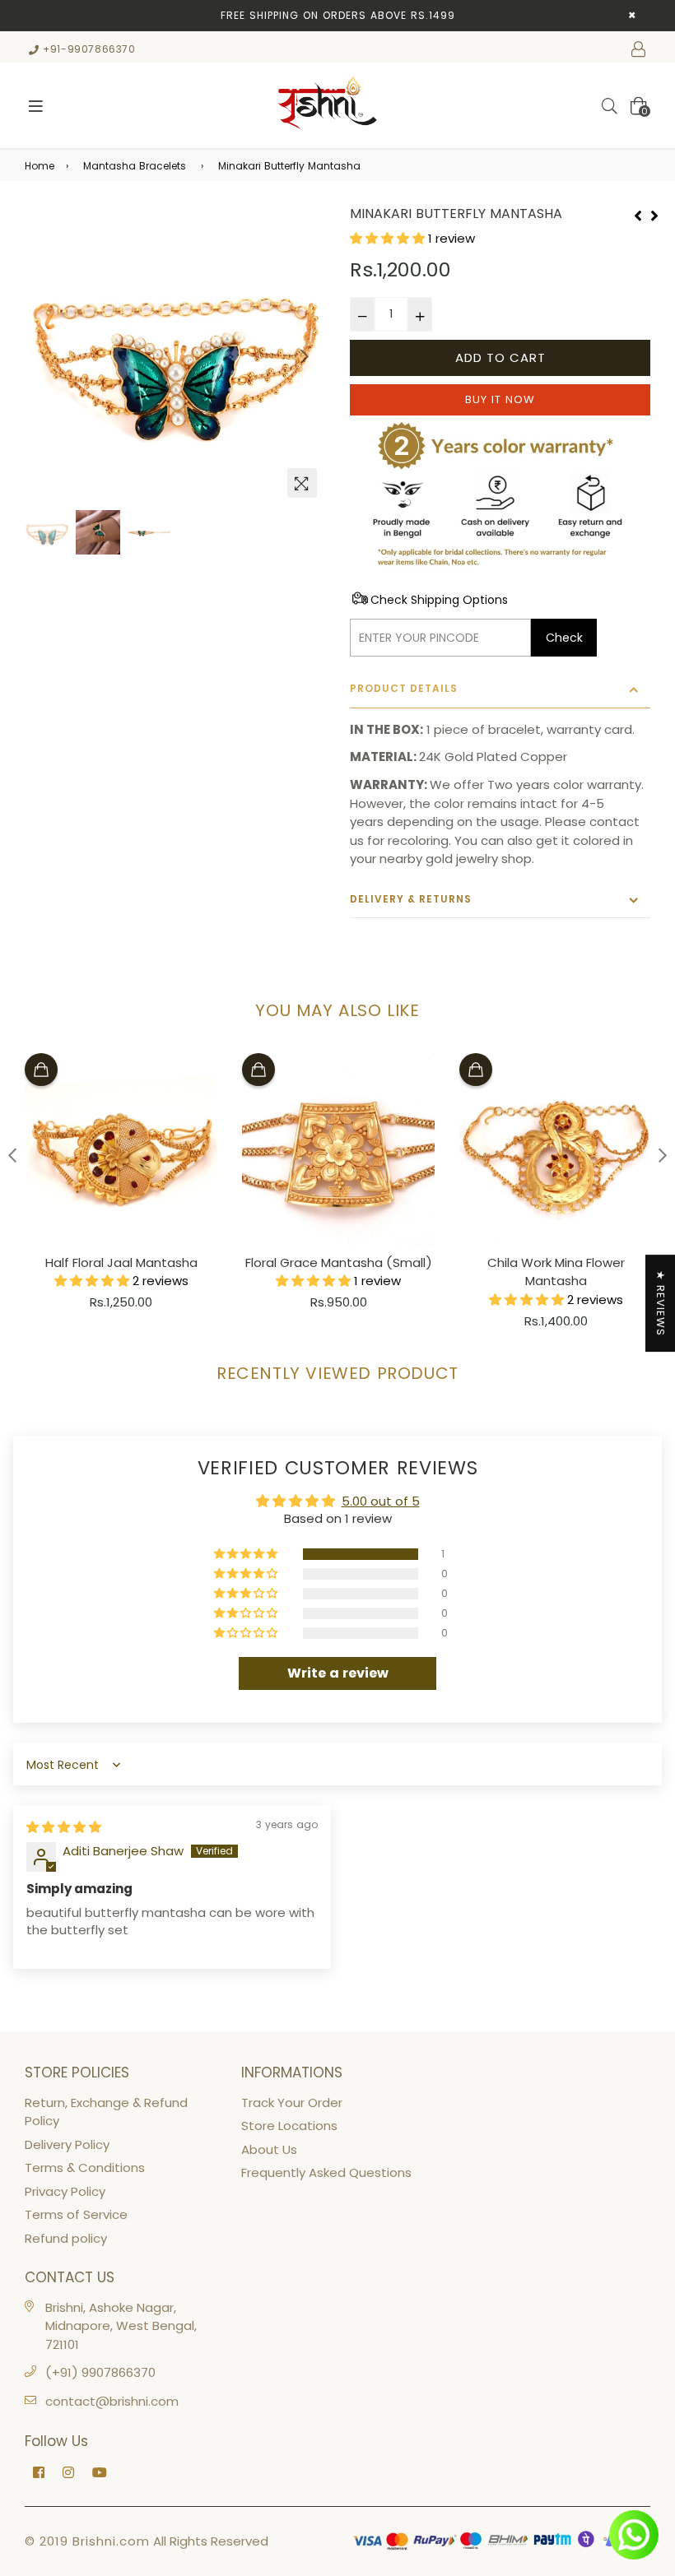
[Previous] (638, 214)
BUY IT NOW (500, 399)
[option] (175, 356)
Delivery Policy (67, 2144)
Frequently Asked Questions (326, 2172)
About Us (269, 2149)
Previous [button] (45, 356)
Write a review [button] (338, 1673)
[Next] (654, 214)
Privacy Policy (65, 2191)
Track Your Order (292, 2103)
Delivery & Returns (411, 899)
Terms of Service (76, 2214)
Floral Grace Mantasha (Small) (339, 1262)
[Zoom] (302, 483)
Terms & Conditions (85, 2168)
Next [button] (305, 356)
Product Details (404, 688)
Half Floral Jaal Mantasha (121, 1262)
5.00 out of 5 (381, 1501)
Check (564, 638)
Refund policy (66, 2238)
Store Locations (289, 2126)
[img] (64, 1827)
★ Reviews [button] (661, 1303)
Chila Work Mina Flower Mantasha (556, 1272)
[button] (389, 238)
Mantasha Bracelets (135, 166)
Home (40, 166)
